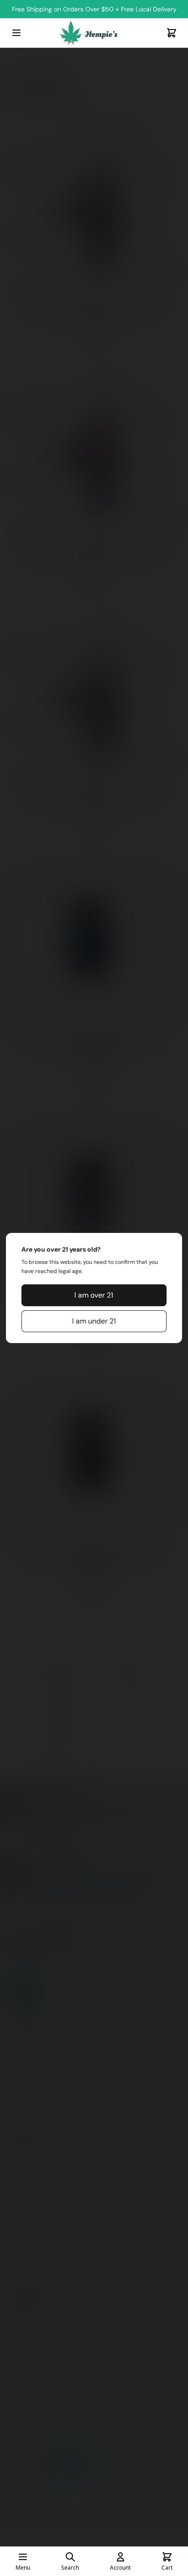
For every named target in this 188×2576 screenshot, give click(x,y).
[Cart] (172, 33)
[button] (94, 1295)
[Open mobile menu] (16, 33)
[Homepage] (94, 33)
